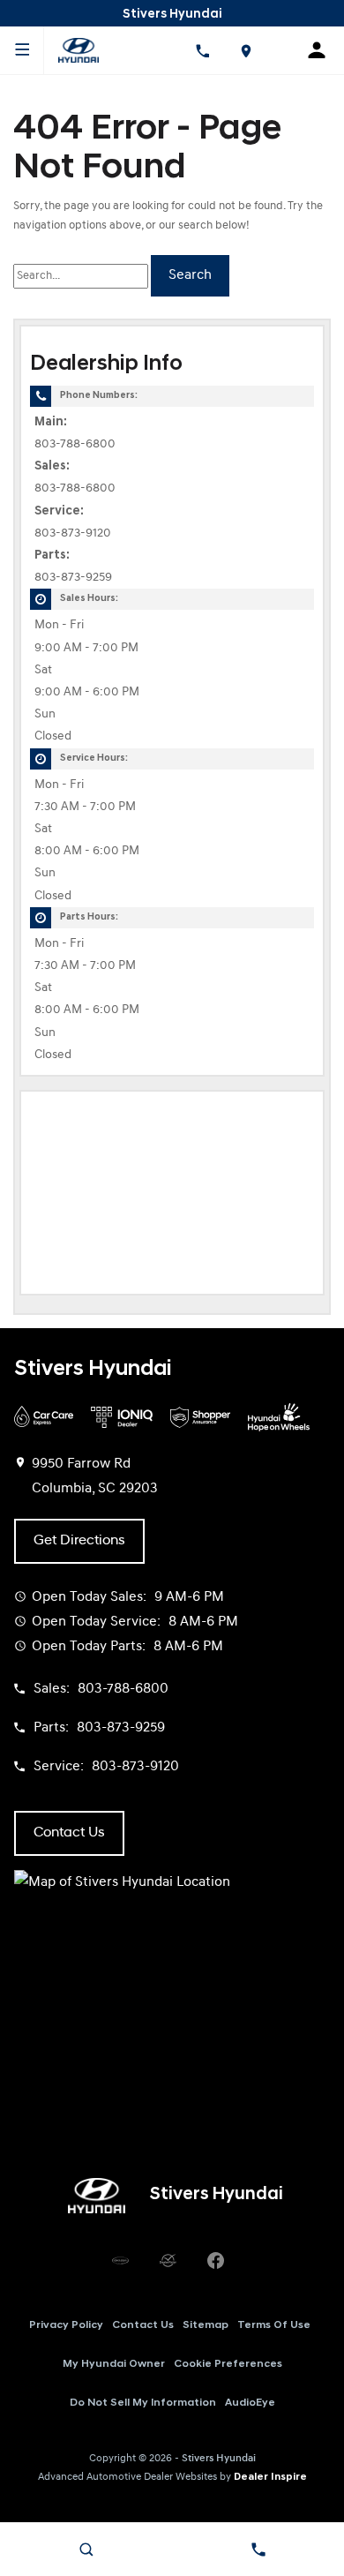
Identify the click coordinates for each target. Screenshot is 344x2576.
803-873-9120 (73, 533)
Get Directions (79, 1541)
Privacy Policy (66, 2325)
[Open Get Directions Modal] (246, 50)
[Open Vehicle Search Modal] (86, 2550)
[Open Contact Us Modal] (258, 2550)
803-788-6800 (75, 444)
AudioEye (250, 2403)
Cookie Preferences (228, 2364)
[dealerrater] (168, 2261)
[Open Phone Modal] (202, 50)
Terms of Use (274, 2325)
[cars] (120, 2261)
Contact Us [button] (69, 1833)
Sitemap (206, 2325)
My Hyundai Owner (114, 2364)
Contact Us (143, 2325)
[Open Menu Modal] (22, 50)
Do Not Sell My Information (143, 2403)
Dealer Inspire (270, 2477)
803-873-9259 (73, 578)
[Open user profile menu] (322, 50)
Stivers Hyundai (219, 2459)
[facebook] (215, 2261)
